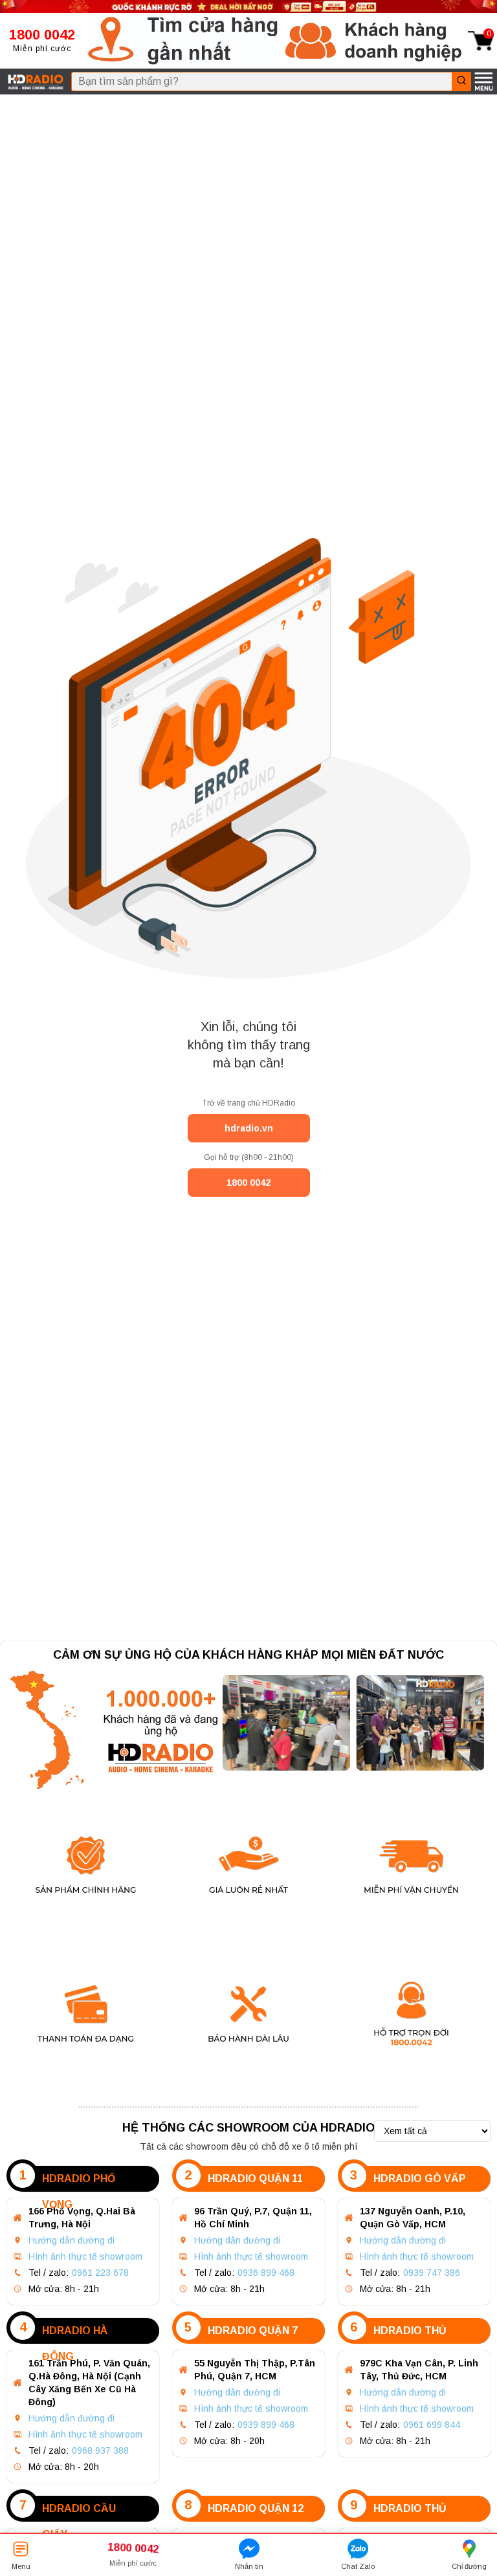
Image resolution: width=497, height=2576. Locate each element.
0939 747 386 (432, 2273)
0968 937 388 (100, 2450)
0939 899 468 (266, 2425)
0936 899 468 (266, 2273)
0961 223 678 (100, 2273)
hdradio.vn (249, 1128)
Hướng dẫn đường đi (72, 2240)
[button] (183, 41)
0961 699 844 (432, 2425)
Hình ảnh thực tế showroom (85, 2256)
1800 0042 (248, 1183)
